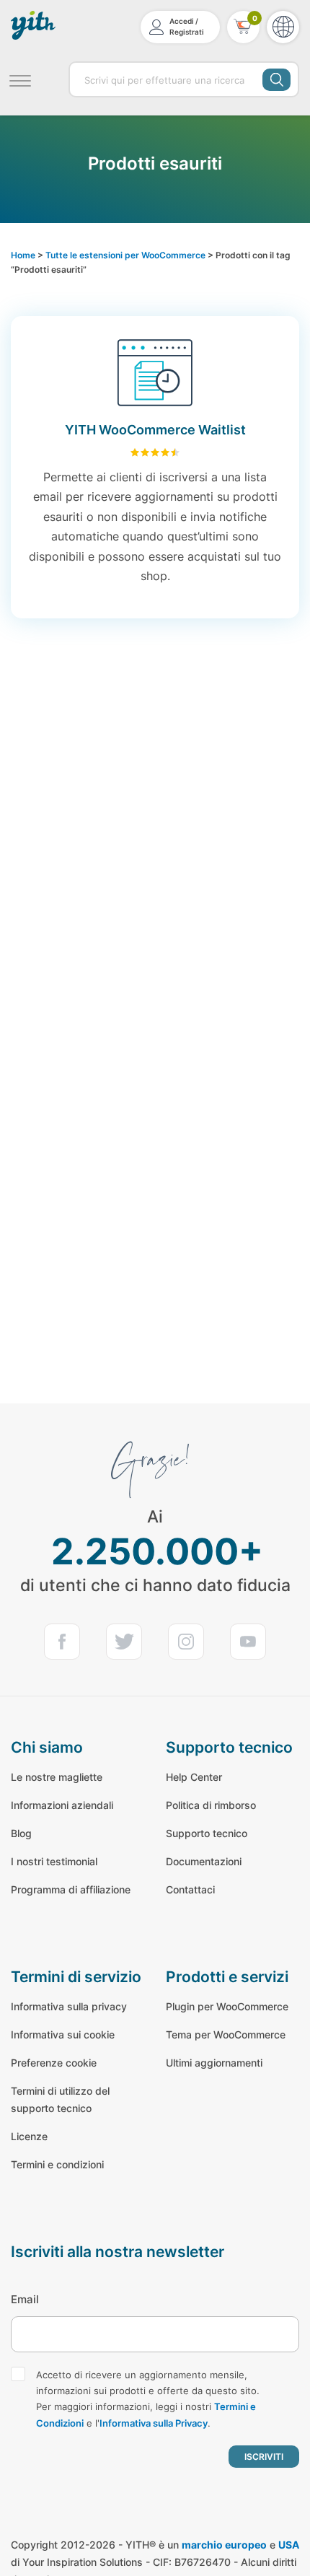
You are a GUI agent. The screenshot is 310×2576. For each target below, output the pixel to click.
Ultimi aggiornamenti (214, 2063)
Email (25, 2299)
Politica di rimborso (211, 1805)
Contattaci (190, 1889)
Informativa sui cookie (63, 2034)
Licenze (29, 2136)
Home (23, 255)
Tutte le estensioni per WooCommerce (125, 255)
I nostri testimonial (54, 1861)
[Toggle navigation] (20, 79)
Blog (21, 1833)
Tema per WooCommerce (226, 2034)
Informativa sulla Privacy (154, 2423)
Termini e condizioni (57, 2164)
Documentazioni (204, 1861)
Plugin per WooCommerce (227, 2006)
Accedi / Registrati (187, 26)
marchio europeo (224, 2545)
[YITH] (34, 25)
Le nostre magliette (57, 1777)
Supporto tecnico (207, 1833)
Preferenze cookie (54, 2063)
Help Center (194, 1777)
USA (289, 2545)
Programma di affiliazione (71, 1889)
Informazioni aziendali (62, 1805)
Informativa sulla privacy (69, 2006)
